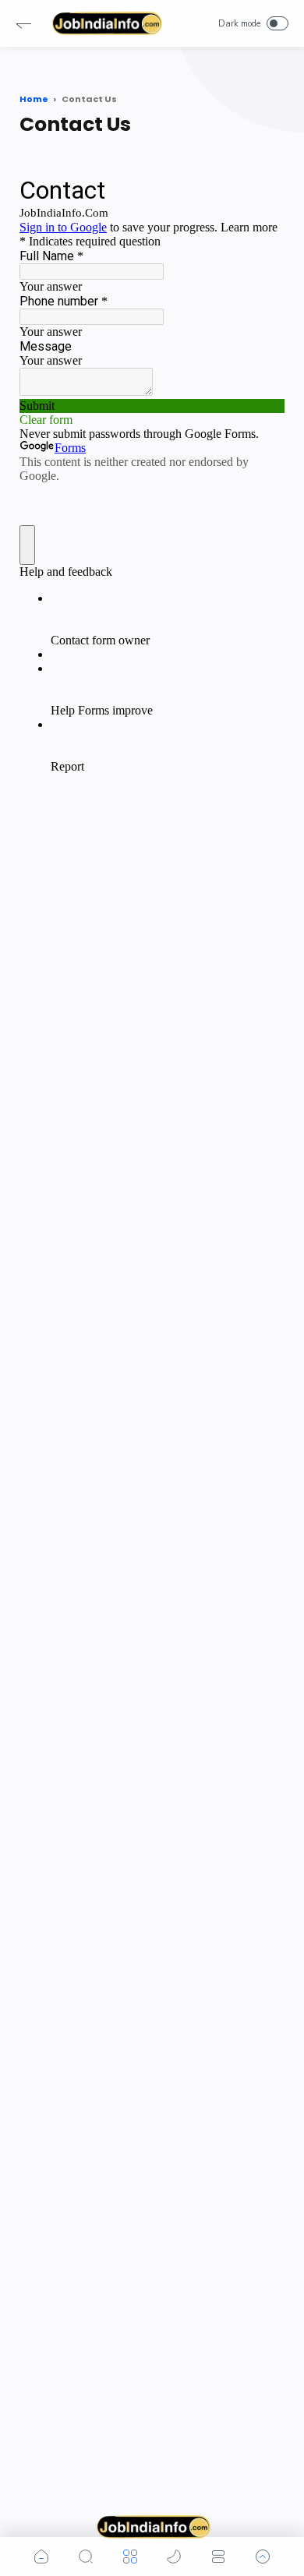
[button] (23, 23)
